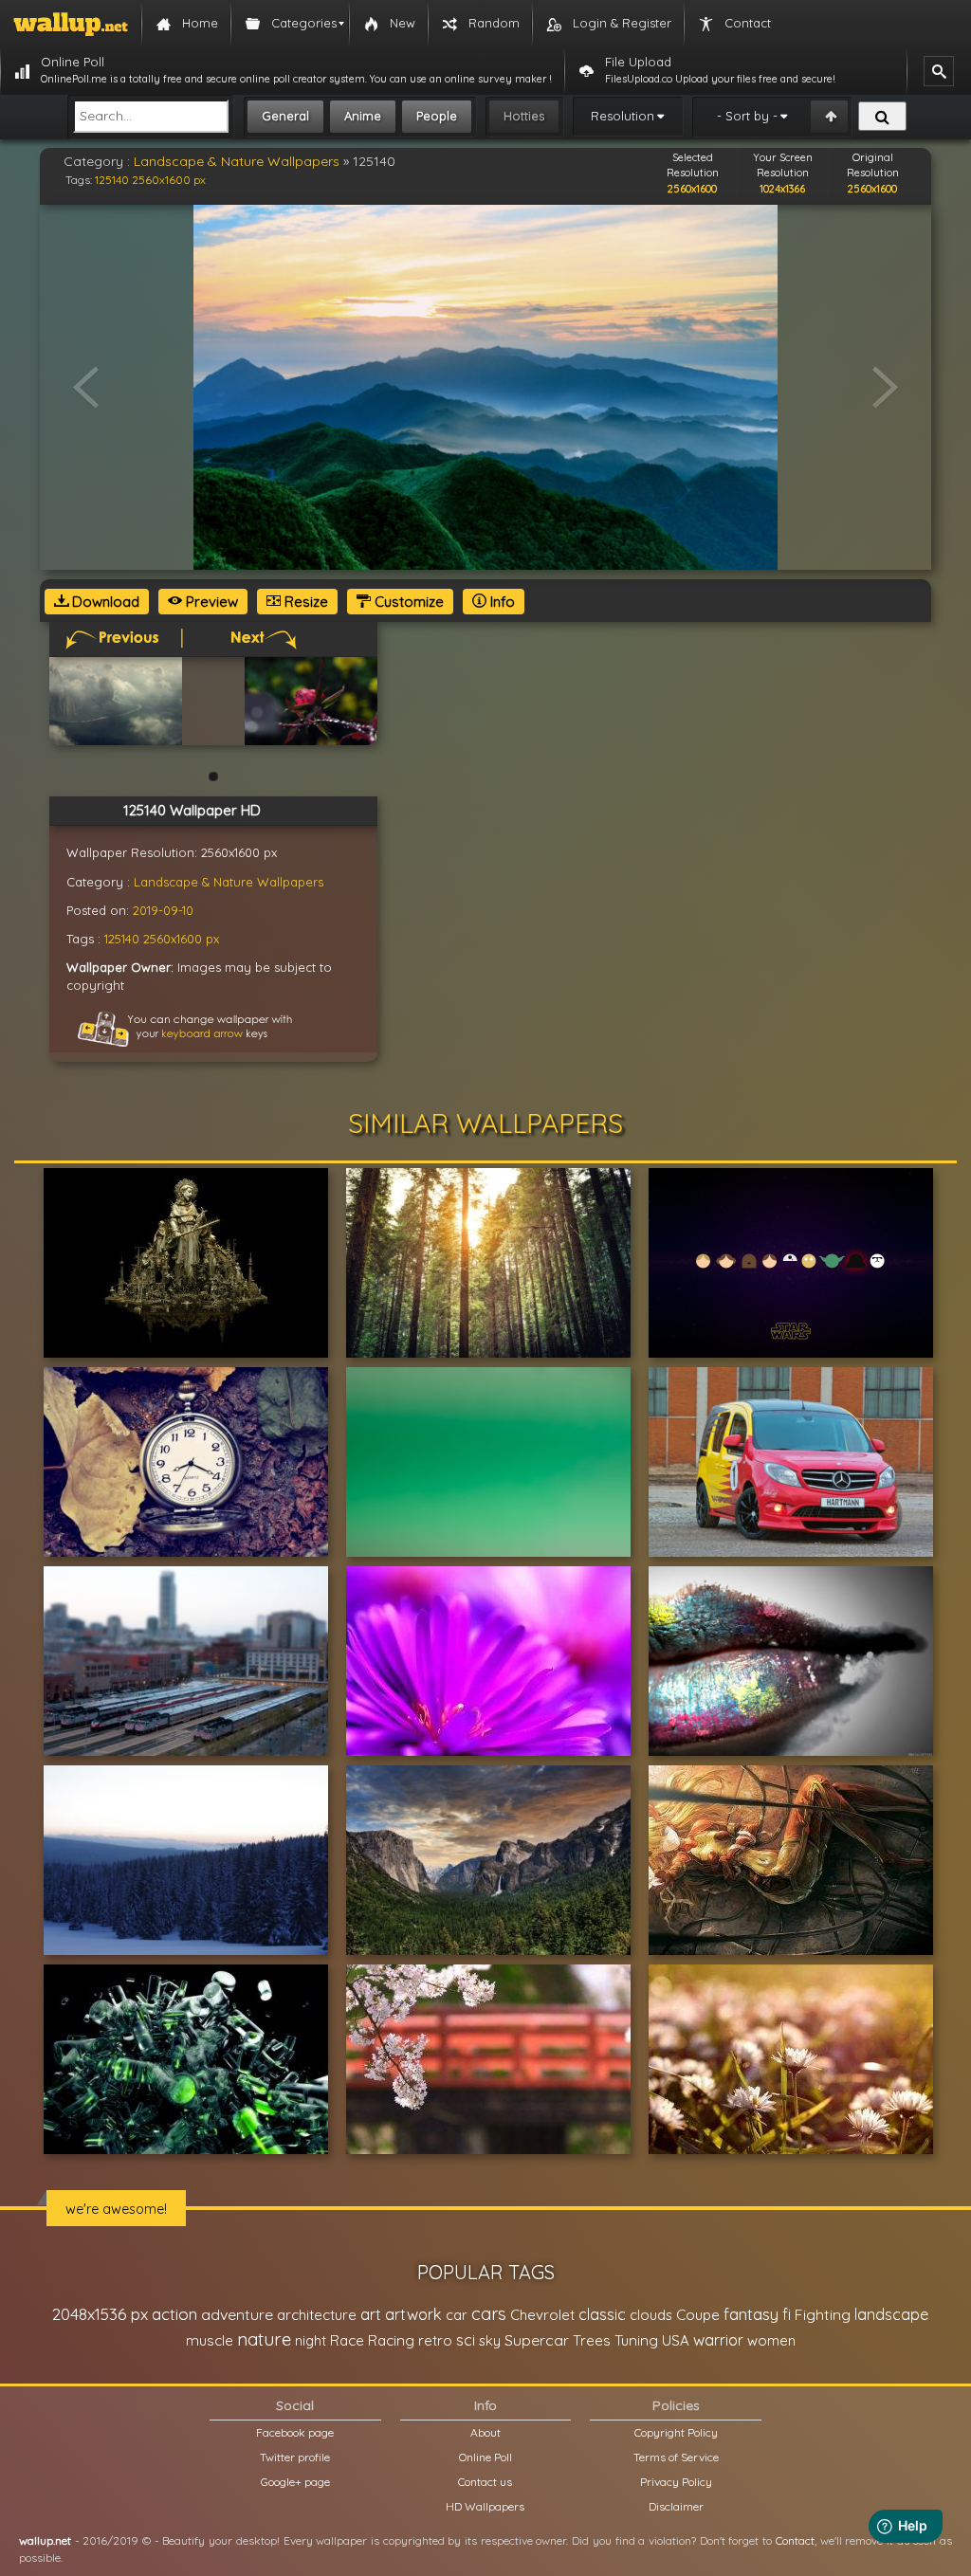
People (437, 116)
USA (676, 2340)
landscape (891, 2314)
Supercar (537, 2340)
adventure (237, 2314)
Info (501, 602)
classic (602, 2314)
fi (787, 2314)
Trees (592, 2340)
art (371, 2314)
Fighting (823, 2314)
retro (435, 2340)
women (771, 2340)
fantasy (751, 2314)
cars (489, 2314)
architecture (317, 2315)
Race (347, 2340)
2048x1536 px (100, 2314)
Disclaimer (676, 2506)
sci (466, 2340)
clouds (651, 2315)
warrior (718, 2340)
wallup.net (45, 2540)
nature (264, 2339)
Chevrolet (542, 2315)
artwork (413, 2314)
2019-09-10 (163, 910)
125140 (112, 180)
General (285, 116)
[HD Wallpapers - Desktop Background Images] (71, 24)
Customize (407, 602)
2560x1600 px (169, 180)
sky (490, 2340)
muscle (210, 2340)
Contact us (485, 2482)
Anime (363, 116)
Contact (795, 2540)
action (174, 2314)
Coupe (698, 2315)
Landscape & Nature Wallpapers (237, 161)
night (311, 2340)
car (457, 2315)
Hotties (524, 116)
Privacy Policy (676, 2482)
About (485, 2432)
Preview (210, 602)
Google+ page (295, 2482)
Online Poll (485, 2457)
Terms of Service (676, 2457)
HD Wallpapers (485, 2506)
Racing (391, 2340)
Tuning (636, 2340)
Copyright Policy (676, 2432)
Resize (304, 602)
